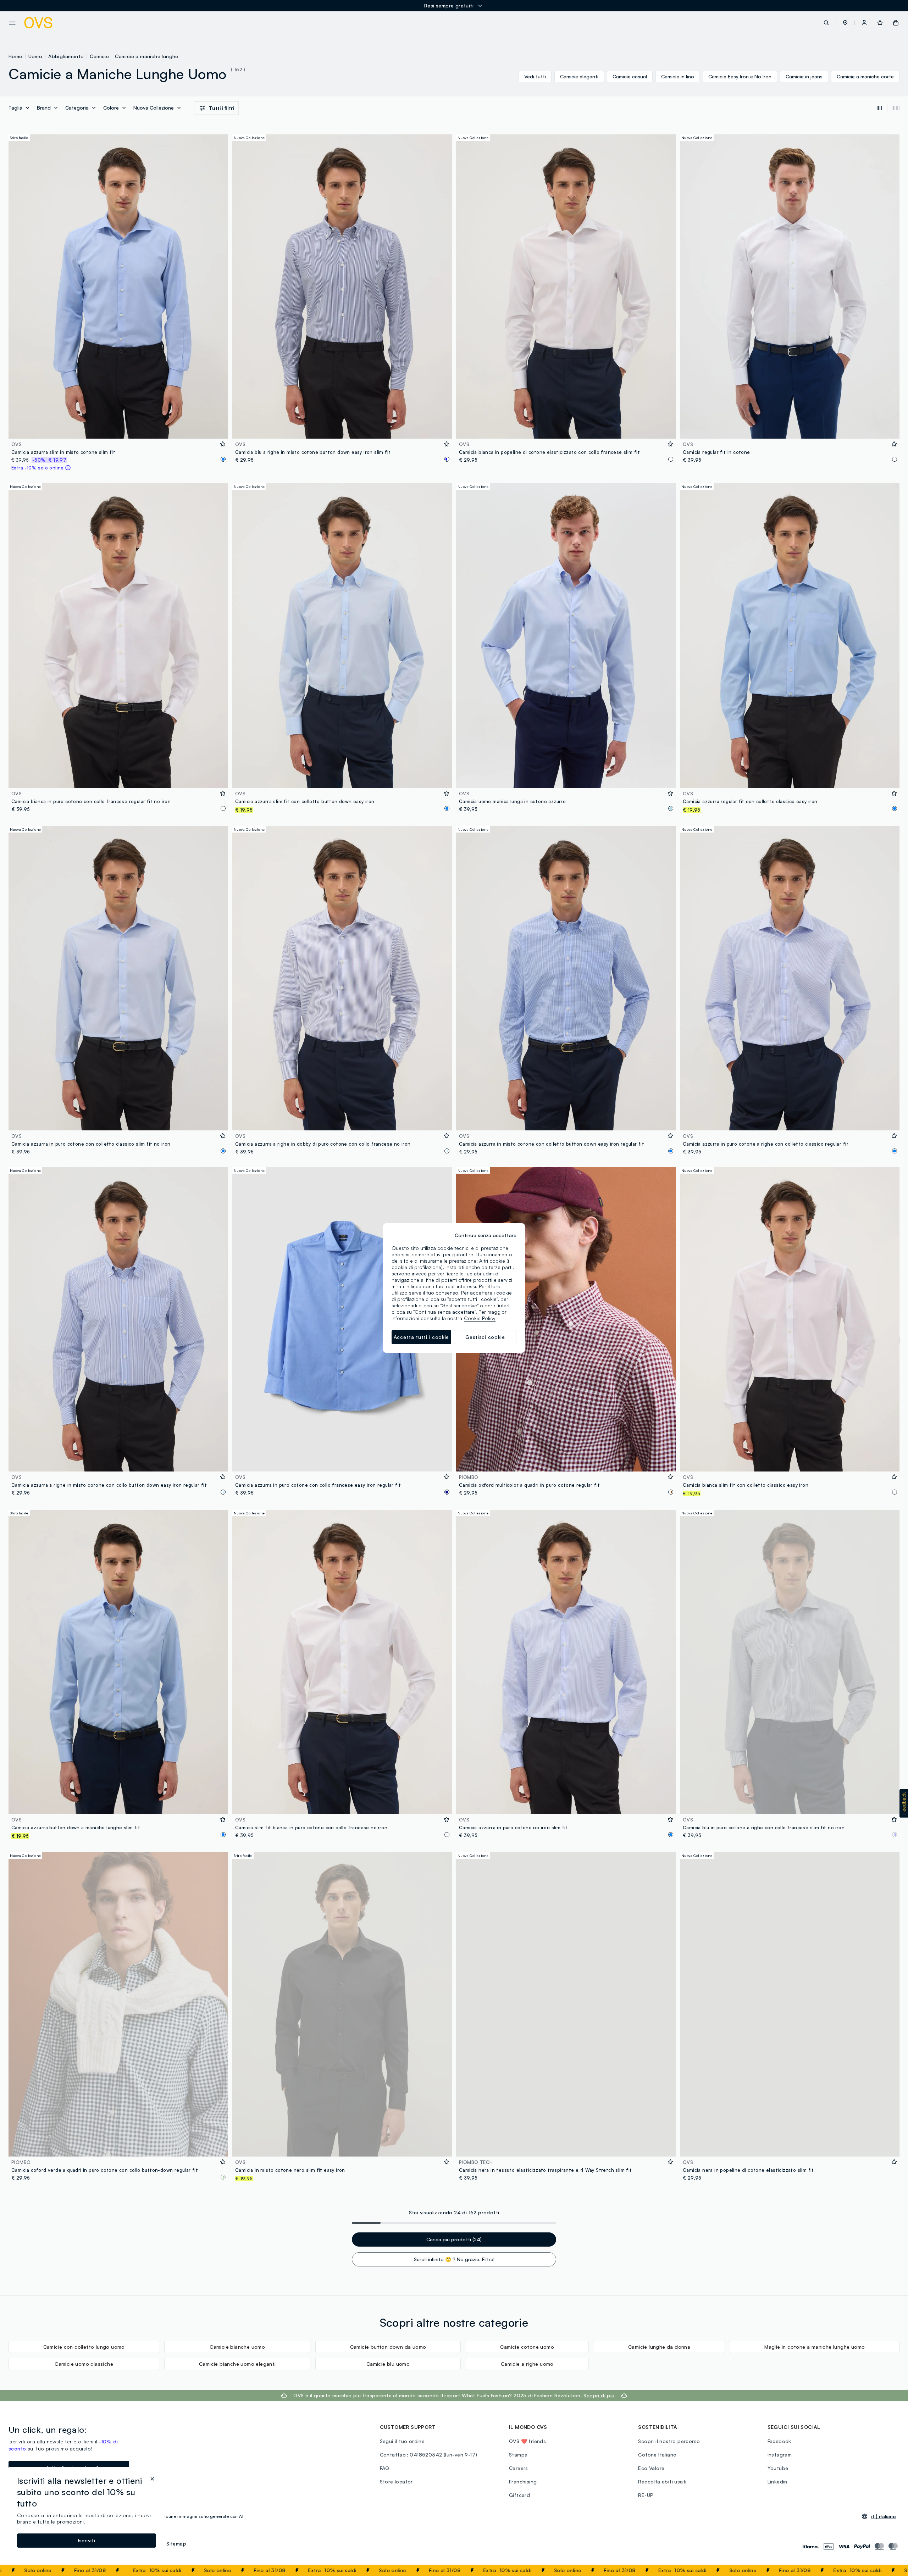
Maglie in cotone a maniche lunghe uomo (815, 2347)
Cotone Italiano (657, 2455)
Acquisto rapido (118, 429)
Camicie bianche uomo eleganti (237, 2364)
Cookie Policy (480, 1318)
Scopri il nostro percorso (669, 2441)
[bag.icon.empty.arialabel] (896, 23)
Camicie (99, 56)
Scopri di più (599, 2395)
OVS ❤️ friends (527, 2441)
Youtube (778, 2468)
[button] (845, 23)
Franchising (523, 2482)
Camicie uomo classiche (84, 2364)
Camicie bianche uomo (237, 2347)
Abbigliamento (66, 56)
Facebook (779, 2441)
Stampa (518, 2455)
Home (15, 56)
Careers (519, 2468)
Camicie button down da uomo (388, 2347)
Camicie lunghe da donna (659, 2347)
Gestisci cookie (485, 1337)
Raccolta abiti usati (662, 2482)
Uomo (35, 56)
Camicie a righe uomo (527, 2364)
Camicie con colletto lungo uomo (84, 2347)
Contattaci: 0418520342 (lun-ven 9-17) (429, 2455)
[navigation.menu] (12, 23)
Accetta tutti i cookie (421, 1337)
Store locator (396, 2482)
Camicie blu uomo (388, 2364)
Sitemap (176, 2544)
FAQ (385, 2468)
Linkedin (777, 2482)
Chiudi (889, 2570)
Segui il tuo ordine (402, 2441)
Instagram (780, 2455)
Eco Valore (651, 2468)
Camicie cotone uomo (527, 2347)
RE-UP (646, 2495)
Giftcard (519, 2495)
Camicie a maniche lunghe (147, 56)
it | (884, 2516)
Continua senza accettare (486, 1235)
